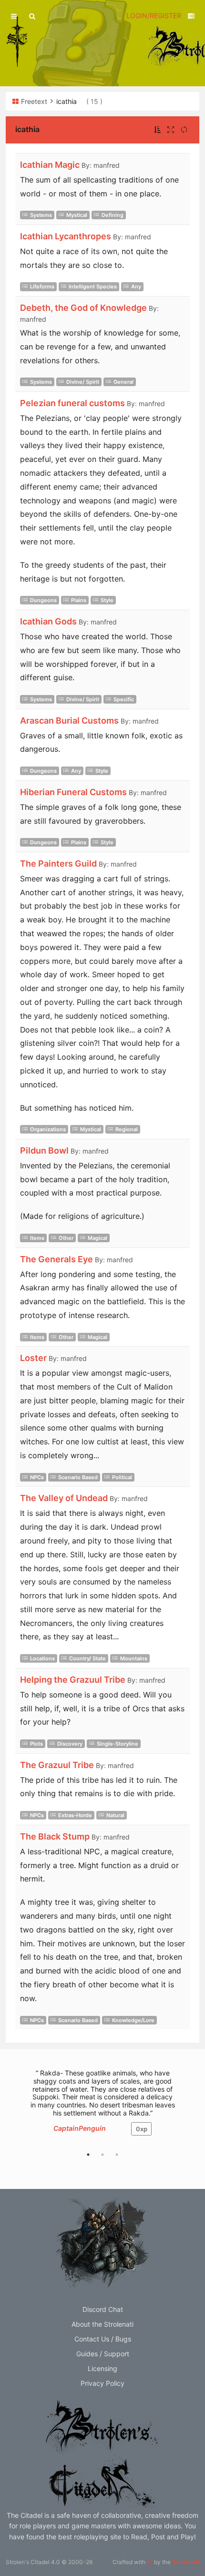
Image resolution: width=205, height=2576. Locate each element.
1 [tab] (88, 2155)
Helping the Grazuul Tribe (73, 1680)
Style (107, 600)
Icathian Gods (48, 621)
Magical (97, 1238)
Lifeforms (42, 286)
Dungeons (43, 600)
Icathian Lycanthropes (66, 236)
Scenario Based (78, 1477)
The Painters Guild (58, 864)
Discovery (70, 1744)
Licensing (102, 2368)
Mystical (77, 215)
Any (136, 286)
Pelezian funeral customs (72, 403)
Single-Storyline (118, 1744)
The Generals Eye (56, 1259)
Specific (124, 699)
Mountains (134, 1658)
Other (66, 1238)
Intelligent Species (93, 286)
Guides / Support (103, 2354)
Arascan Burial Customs (69, 721)
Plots (36, 1744)
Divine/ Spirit (83, 382)
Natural (115, 1815)
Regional (127, 1129)
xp (142, 2129)
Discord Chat (103, 2309)
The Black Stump (55, 1836)
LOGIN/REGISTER (154, 15)
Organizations (48, 1129)
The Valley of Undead (64, 1498)
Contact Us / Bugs (103, 2339)
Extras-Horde (75, 1815)
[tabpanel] (102, 2107)
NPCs (37, 1477)
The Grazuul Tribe (57, 1765)
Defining (113, 215)
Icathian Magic (50, 165)
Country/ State (87, 1658)
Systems (41, 215)
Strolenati (186, 2562)
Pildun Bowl (44, 1150)
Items (37, 1238)
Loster (33, 1358)
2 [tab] (102, 2155)
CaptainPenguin (80, 2128)
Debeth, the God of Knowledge (83, 308)
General (123, 382)
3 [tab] (117, 2155)
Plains (79, 600)
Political (122, 1477)
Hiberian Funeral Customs (73, 792)
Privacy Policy (102, 2383)
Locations (42, 1658)
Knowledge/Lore (133, 2020)
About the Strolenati (102, 2324)
